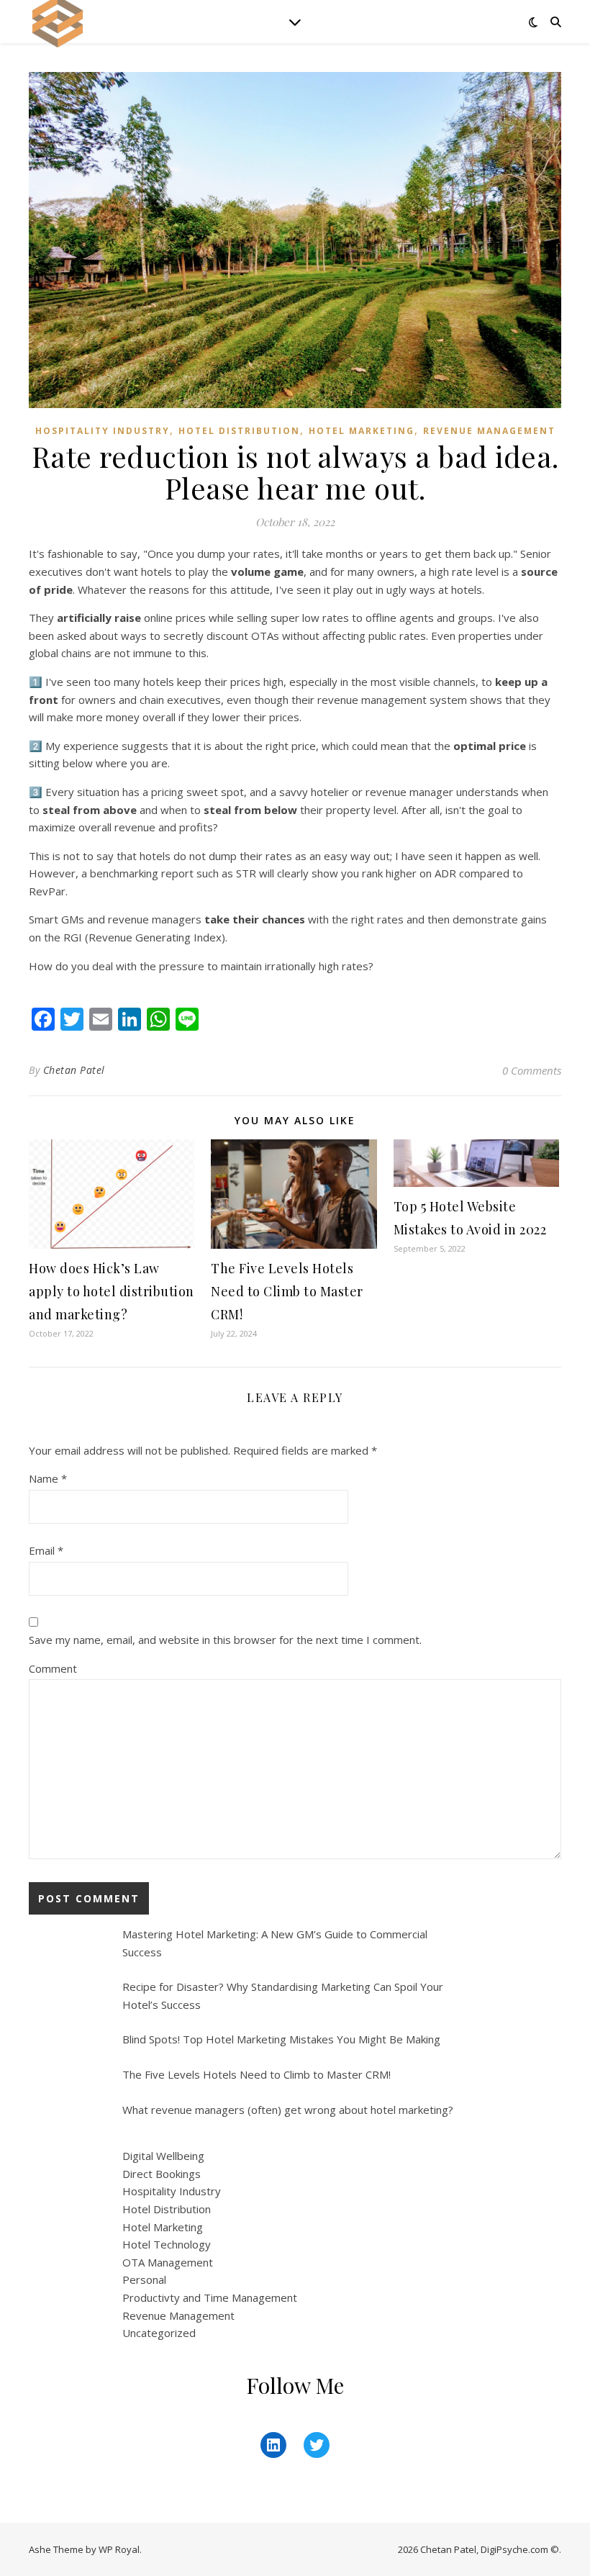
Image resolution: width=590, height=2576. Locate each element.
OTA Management (168, 2262)
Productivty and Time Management (210, 2297)
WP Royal (119, 2549)
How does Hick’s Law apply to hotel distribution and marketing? (112, 1291)
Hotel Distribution (239, 431)
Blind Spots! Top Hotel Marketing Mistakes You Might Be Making (281, 2039)
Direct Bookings (162, 2174)
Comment (53, 1668)
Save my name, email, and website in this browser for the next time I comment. (225, 1640)
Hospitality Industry (103, 431)
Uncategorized (159, 2333)
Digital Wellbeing (163, 2156)
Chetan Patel (74, 1070)
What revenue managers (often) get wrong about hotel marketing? (288, 2110)
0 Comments (532, 1070)
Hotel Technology (167, 2244)
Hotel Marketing (362, 431)
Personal (144, 2279)
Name (48, 1478)
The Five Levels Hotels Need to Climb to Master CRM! (287, 1291)
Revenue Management (489, 431)
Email (46, 1550)
